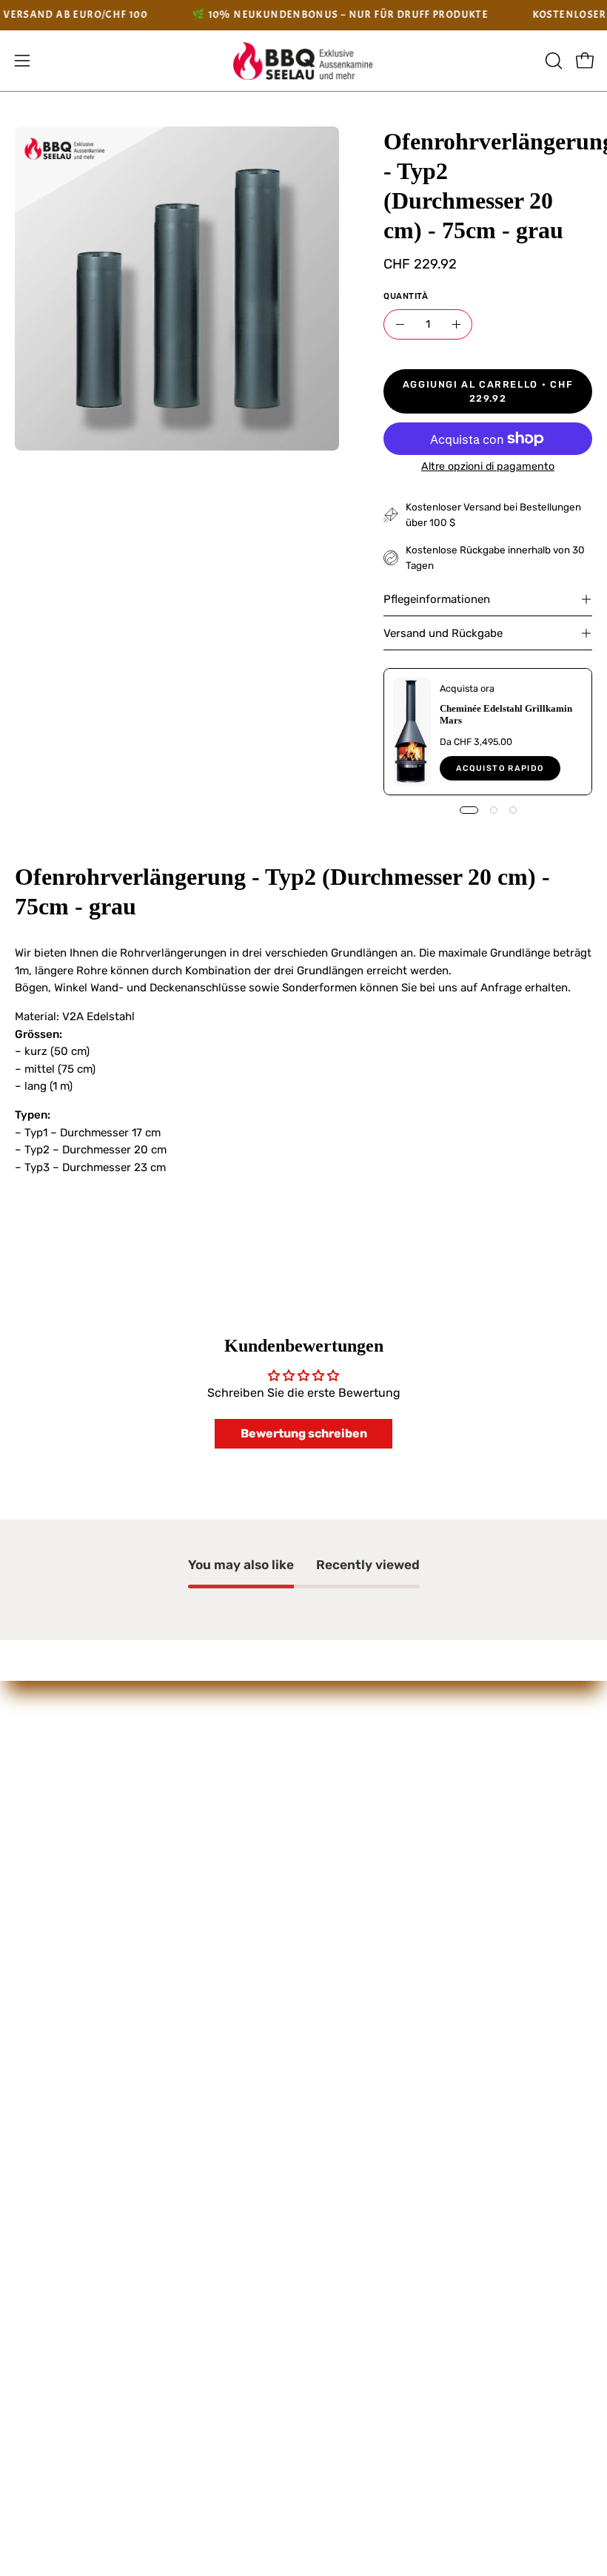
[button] (552, 61)
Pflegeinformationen (437, 599)
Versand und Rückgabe (443, 633)
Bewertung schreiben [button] (304, 1433)
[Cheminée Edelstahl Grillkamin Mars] (412, 732)
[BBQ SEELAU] (303, 61)
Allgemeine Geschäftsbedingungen (418, 1803)
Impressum (351, 1752)
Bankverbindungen (372, 1829)
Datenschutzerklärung (383, 1778)
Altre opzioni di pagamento (488, 466)
